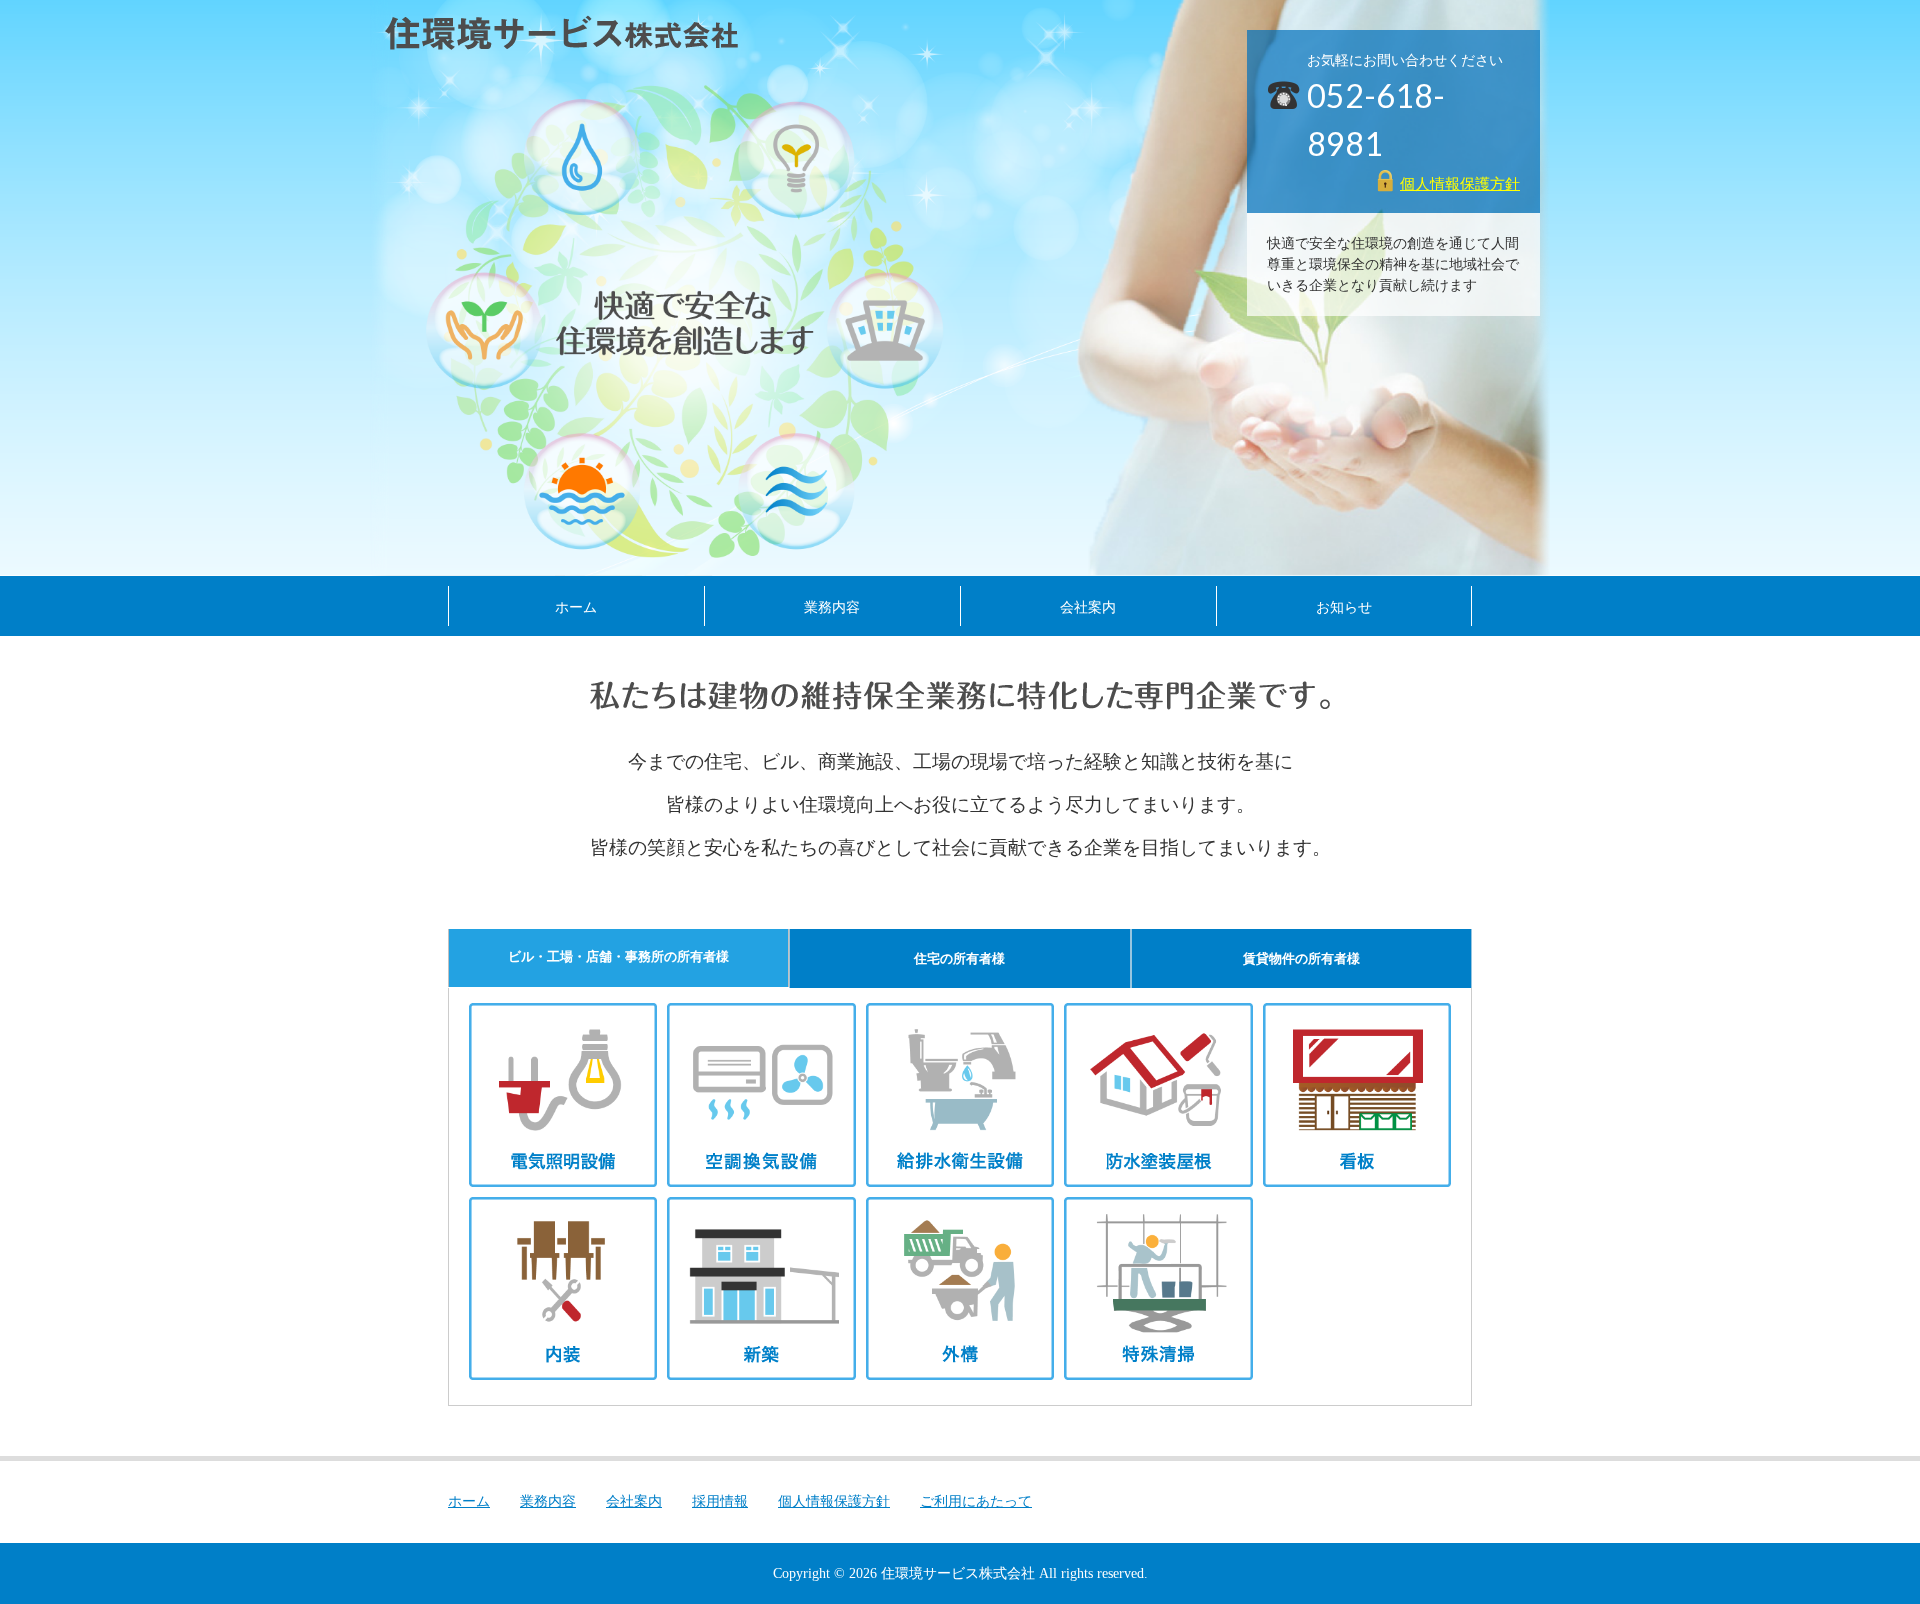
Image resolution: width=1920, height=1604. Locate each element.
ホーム (576, 607)
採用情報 (720, 1501)
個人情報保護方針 (1460, 184)
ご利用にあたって (976, 1501)
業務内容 (832, 607)
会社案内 (1088, 607)
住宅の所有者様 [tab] (959, 958)
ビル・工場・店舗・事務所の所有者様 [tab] (618, 956)
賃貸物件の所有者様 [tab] (1301, 958)
